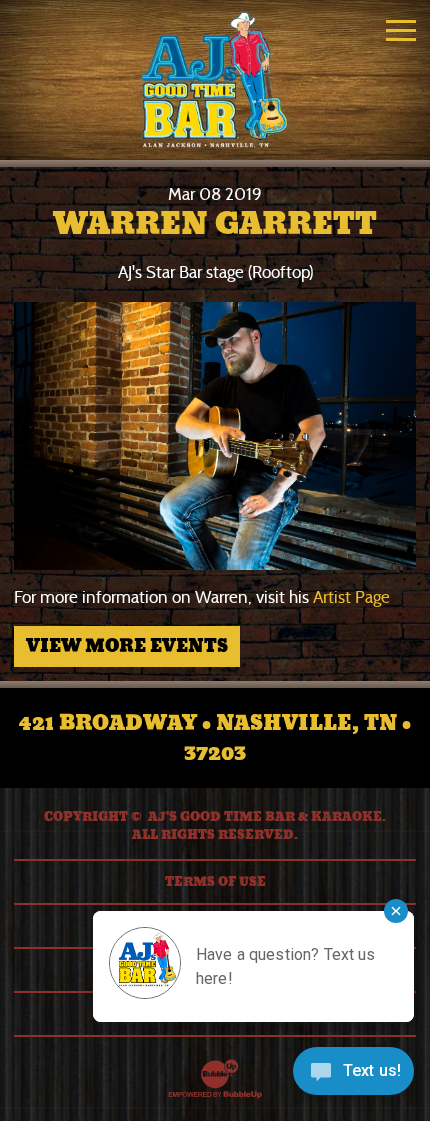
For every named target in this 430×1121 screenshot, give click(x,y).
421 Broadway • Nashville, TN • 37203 (215, 738)
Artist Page (351, 597)
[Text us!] (353, 1078)
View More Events (127, 646)
